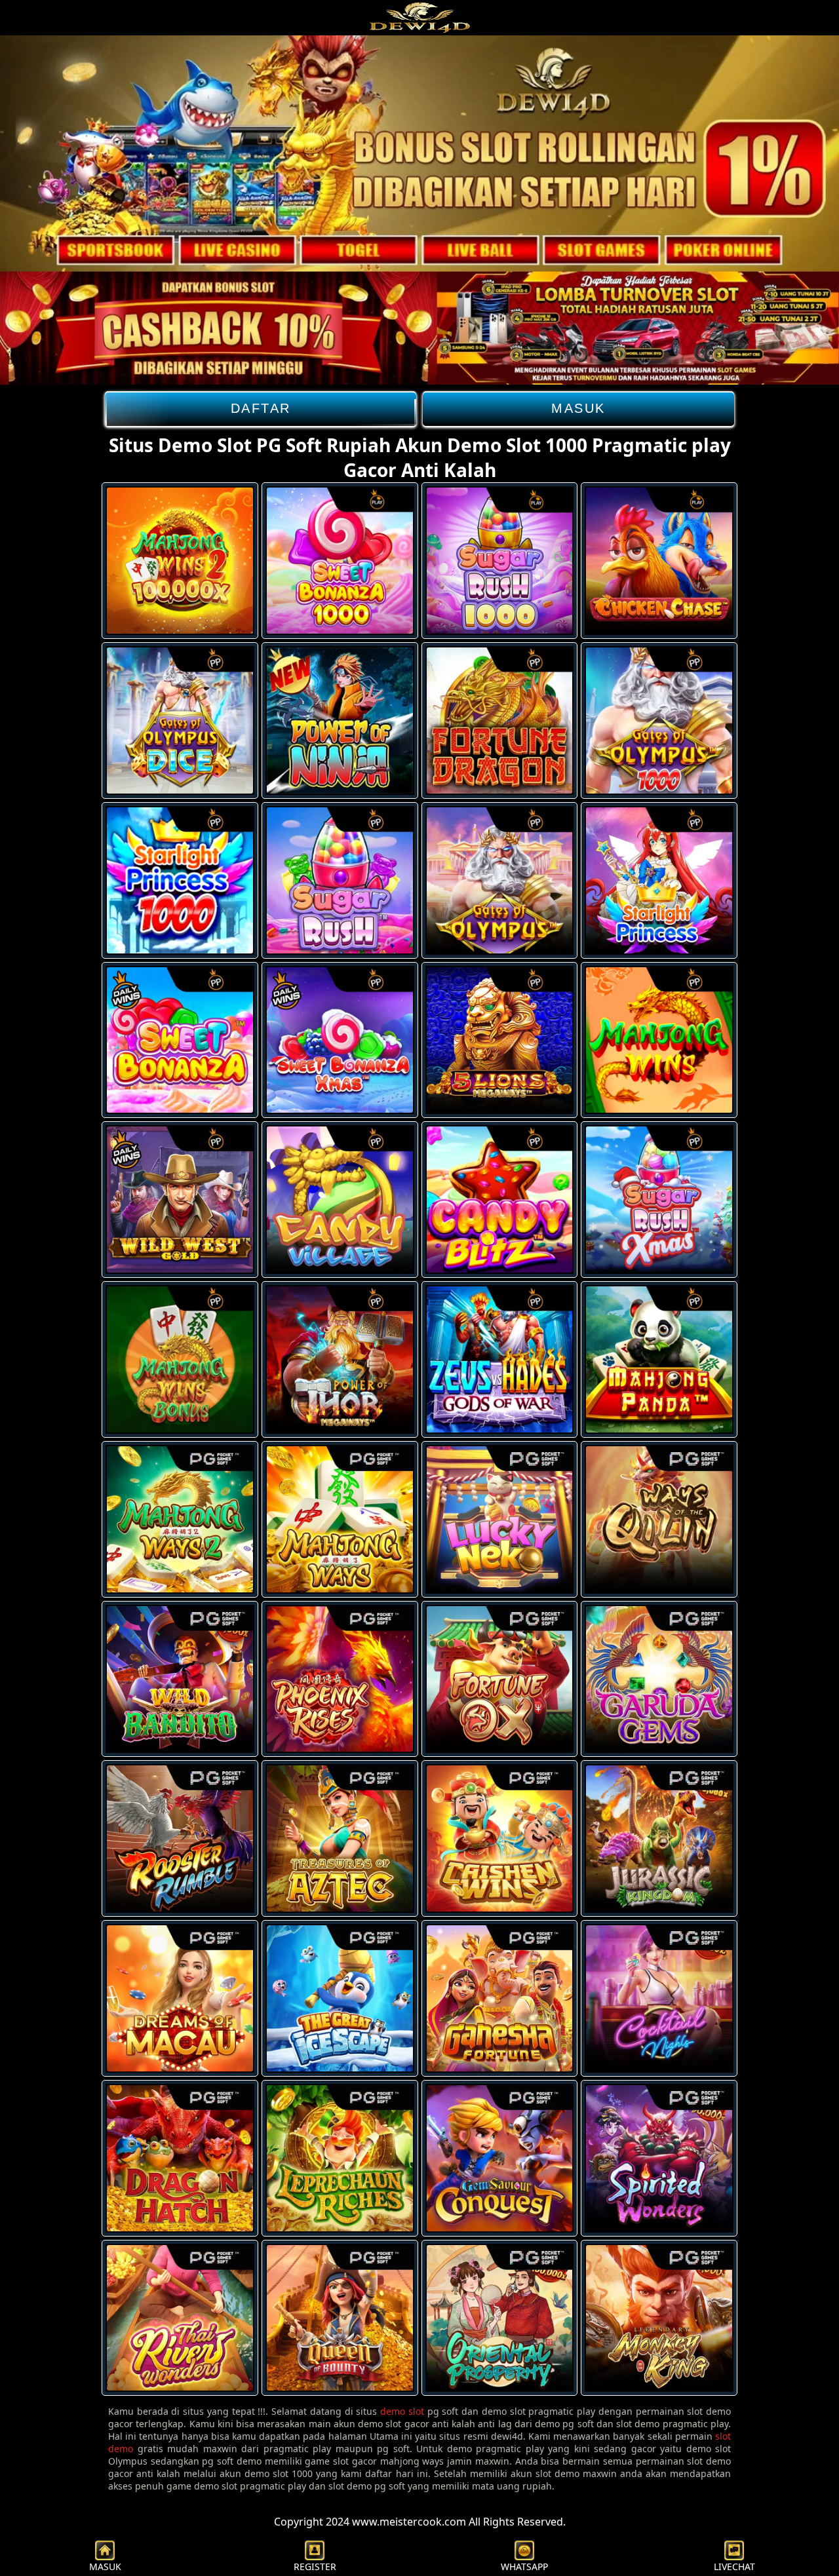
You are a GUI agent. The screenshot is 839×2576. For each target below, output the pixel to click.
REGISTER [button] (315, 2566)
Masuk (578, 408)
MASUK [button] (105, 2566)
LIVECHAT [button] (734, 2566)
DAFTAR (261, 408)
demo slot (402, 2411)
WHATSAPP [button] (524, 2566)
